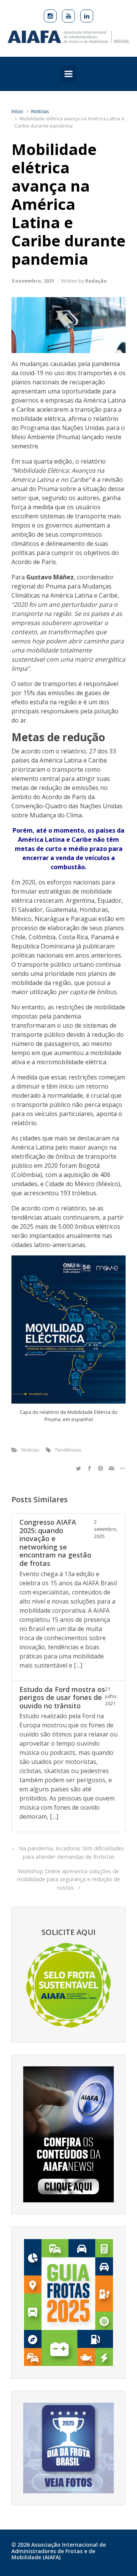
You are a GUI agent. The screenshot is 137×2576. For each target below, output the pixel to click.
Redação (96, 281)
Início (17, 111)
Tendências (68, 1450)
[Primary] (68, 74)
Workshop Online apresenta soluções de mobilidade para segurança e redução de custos (69, 1879)
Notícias (40, 111)
